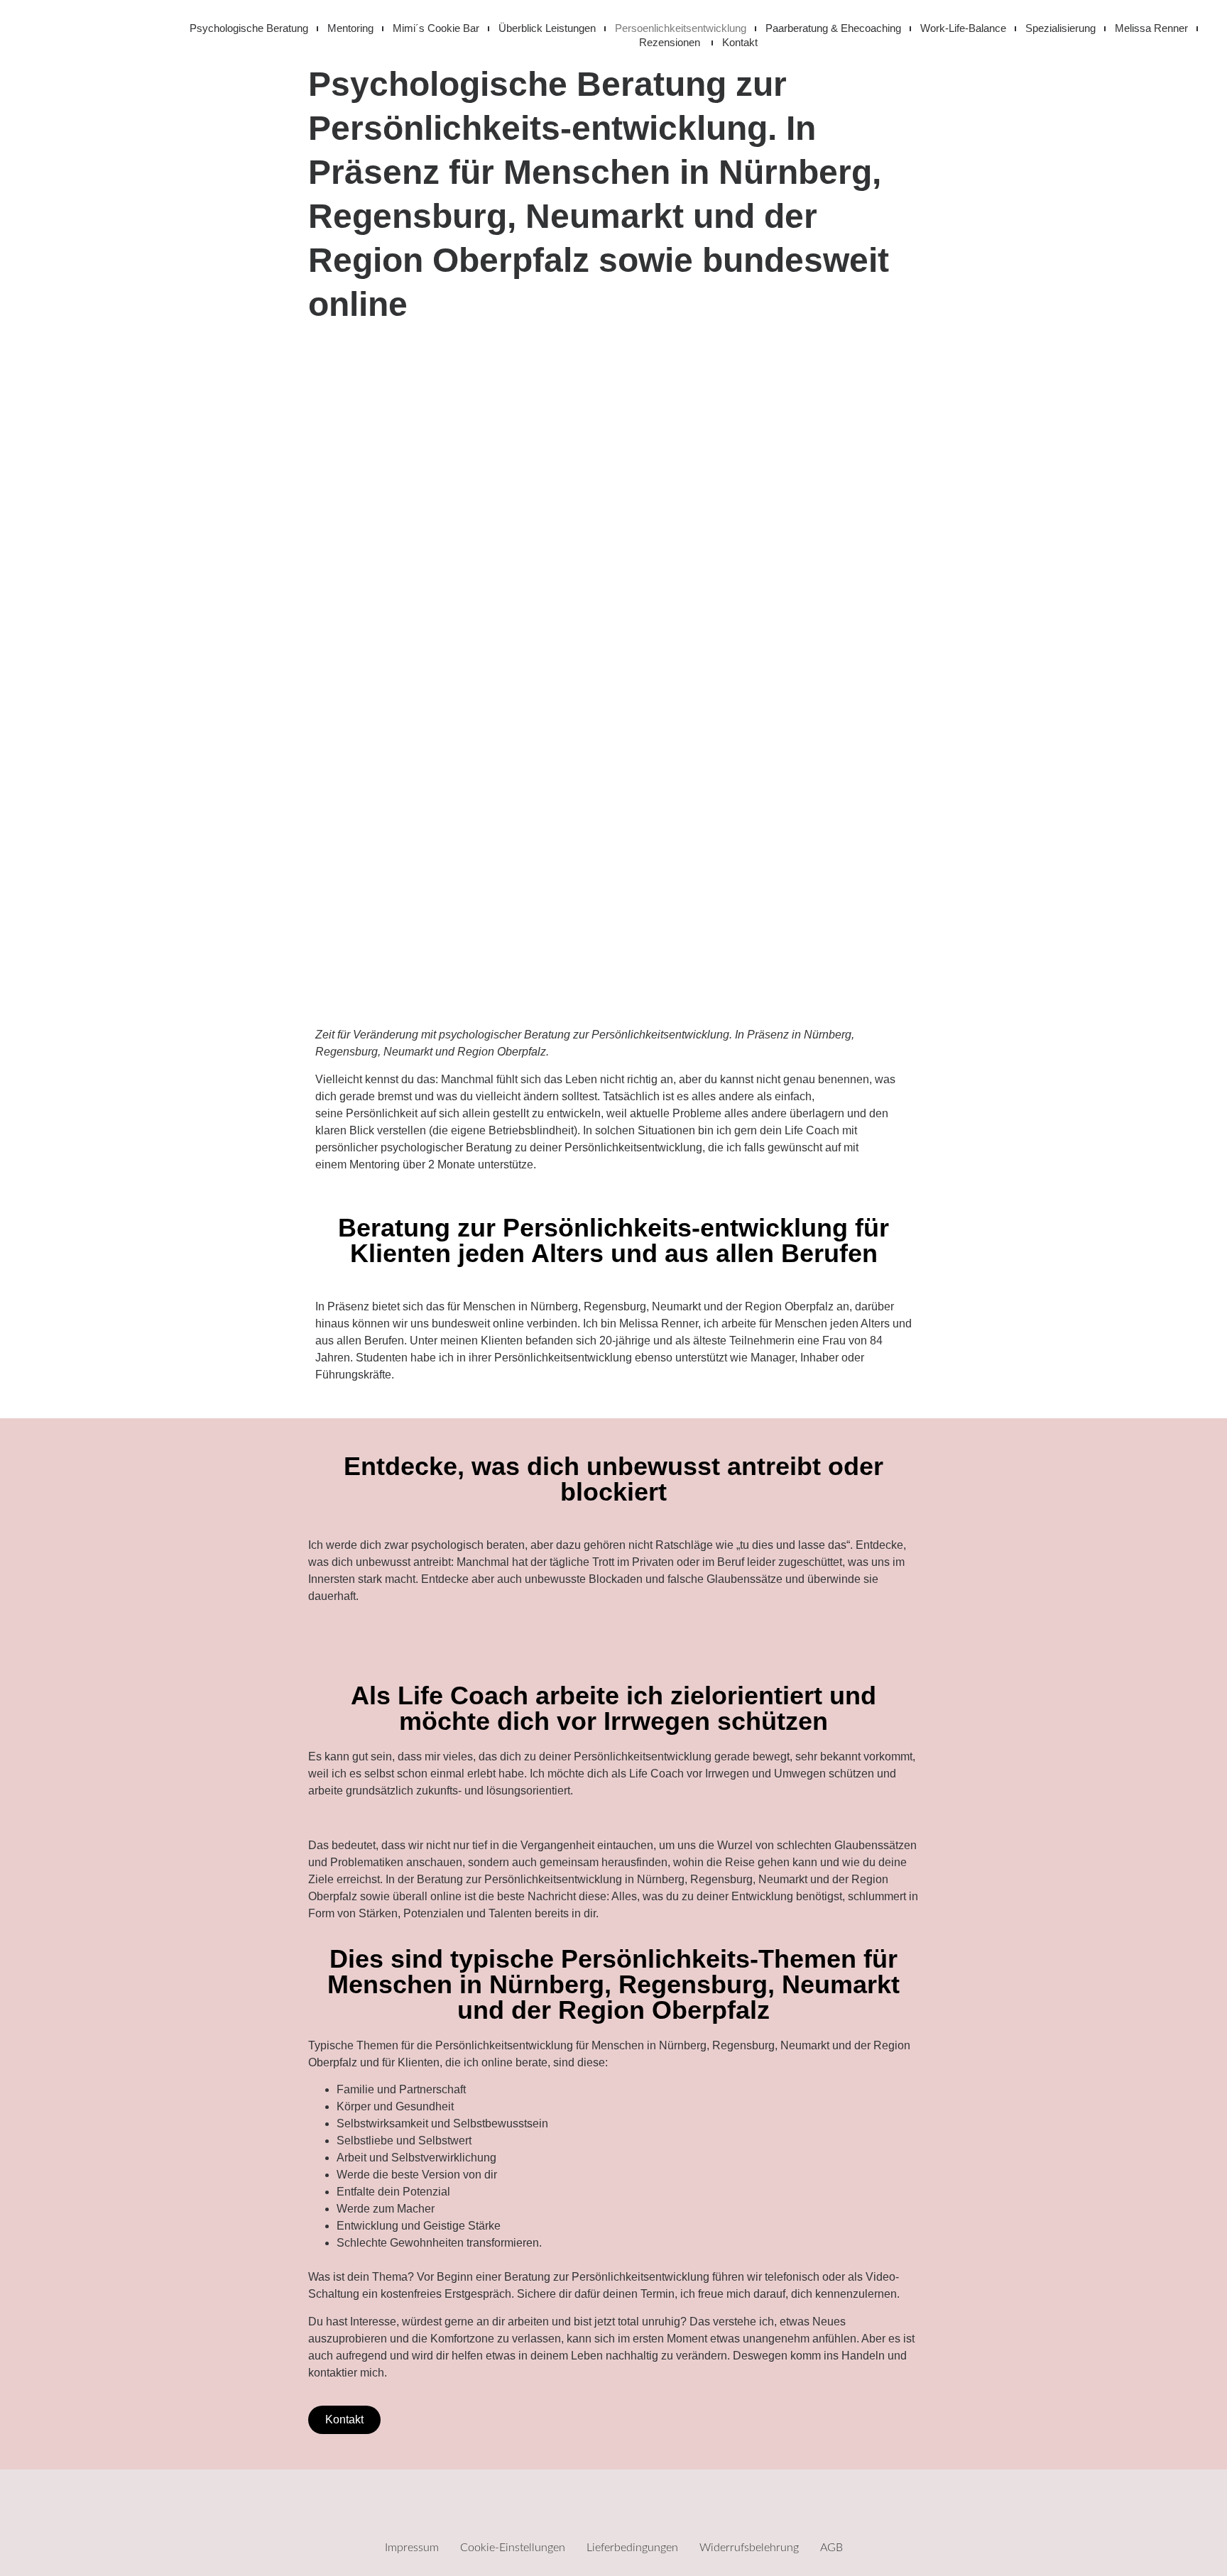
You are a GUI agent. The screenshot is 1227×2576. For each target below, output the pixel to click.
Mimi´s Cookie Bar (436, 28)
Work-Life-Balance (963, 28)
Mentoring (350, 28)
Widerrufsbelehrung (749, 2548)
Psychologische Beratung (249, 28)
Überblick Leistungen (547, 28)
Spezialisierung (1060, 28)
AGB (831, 2548)
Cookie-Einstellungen (513, 2548)
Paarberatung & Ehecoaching (833, 28)
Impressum (412, 2548)
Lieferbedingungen (632, 2548)
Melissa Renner (1151, 28)
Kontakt (740, 42)
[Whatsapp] (656, 2509)
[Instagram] (613, 2509)
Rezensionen (671, 42)
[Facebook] (571, 2509)
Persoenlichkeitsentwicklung (681, 28)
